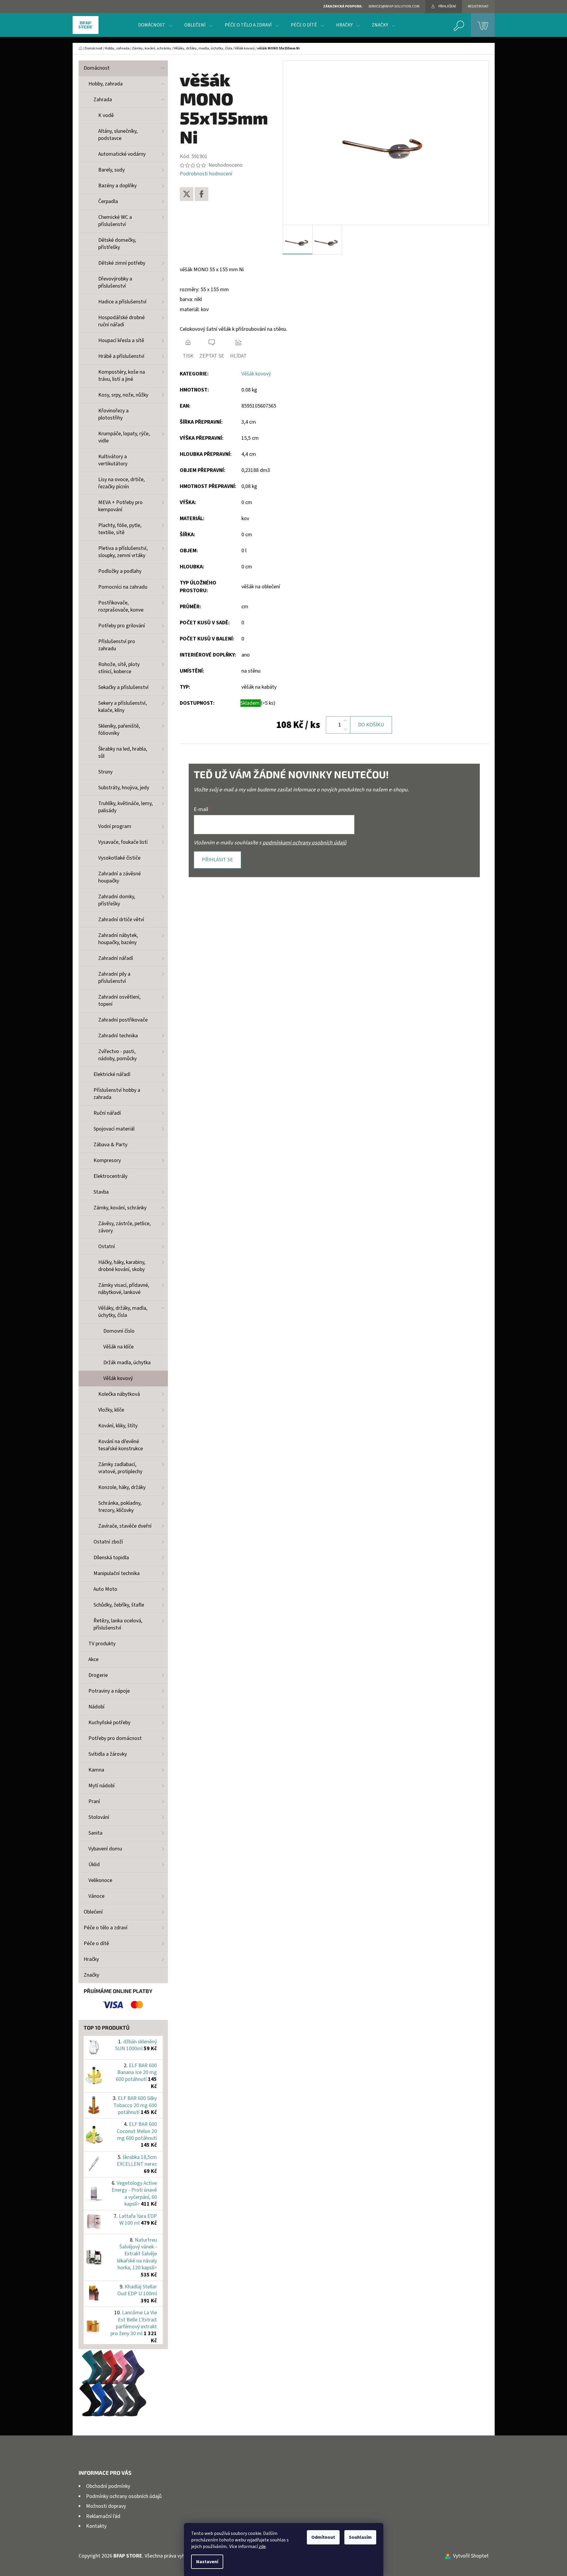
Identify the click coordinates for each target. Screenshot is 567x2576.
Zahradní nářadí (116, 958)
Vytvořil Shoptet (471, 2556)
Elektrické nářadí (112, 1074)
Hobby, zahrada (106, 84)
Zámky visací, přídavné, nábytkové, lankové (124, 1289)
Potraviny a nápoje (109, 1691)
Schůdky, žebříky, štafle (119, 1605)
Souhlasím (360, 2537)
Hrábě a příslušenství (121, 356)
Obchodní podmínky (108, 2486)
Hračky (91, 1959)
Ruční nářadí (107, 1113)
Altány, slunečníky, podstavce (118, 135)
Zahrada (103, 100)
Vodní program (115, 826)
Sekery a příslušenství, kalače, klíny (122, 707)
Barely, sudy (111, 170)
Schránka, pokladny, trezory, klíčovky (120, 1507)
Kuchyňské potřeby (109, 1723)
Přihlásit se (217, 860)
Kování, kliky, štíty (118, 1426)
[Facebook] (202, 194)
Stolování (99, 1817)
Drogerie (98, 1675)
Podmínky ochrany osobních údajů (124, 2496)
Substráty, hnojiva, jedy (124, 788)
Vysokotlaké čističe (119, 858)
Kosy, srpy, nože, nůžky (123, 395)
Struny (105, 772)
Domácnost (97, 68)
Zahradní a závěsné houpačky (120, 877)
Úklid (94, 1865)
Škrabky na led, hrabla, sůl (123, 753)
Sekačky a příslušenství (123, 687)
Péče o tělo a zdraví (106, 1928)
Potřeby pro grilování (122, 626)
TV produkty (102, 1644)
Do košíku (371, 725)
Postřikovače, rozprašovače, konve (121, 606)
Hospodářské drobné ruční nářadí (121, 321)
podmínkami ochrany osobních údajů (304, 843)
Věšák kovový (118, 1378)
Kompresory (107, 1160)
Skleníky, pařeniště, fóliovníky (119, 730)
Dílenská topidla (111, 1558)
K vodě (106, 115)
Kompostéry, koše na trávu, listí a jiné (122, 376)
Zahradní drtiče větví (121, 920)
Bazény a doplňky (117, 186)
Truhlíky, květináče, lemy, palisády (125, 807)
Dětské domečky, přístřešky (117, 244)
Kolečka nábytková (119, 1394)
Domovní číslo (119, 1331)
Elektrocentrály (110, 1176)
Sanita (95, 1833)
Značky (91, 1975)
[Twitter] (187, 194)
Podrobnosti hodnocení (206, 174)
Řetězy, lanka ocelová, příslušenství (118, 1624)
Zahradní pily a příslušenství (114, 978)
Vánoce (96, 1896)
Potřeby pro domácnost (115, 1738)
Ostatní (107, 1246)
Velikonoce (100, 1880)
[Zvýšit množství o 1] (345, 721)
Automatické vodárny (122, 154)
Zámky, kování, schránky (120, 1208)
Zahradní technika (118, 1036)
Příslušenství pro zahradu (117, 645)
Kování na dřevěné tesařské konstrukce (121, 1445)
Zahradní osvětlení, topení (119, 1001)
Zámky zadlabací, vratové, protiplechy (120, 1468)
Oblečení (93, 1912)
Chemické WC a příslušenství (115, 221)
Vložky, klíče (111, 1410)
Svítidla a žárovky (108, 1754)
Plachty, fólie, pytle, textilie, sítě (120, 529)
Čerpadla (108, 201)
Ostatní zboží (108, 1542)
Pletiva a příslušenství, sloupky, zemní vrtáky (123, 552)
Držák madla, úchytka (127, 1363)
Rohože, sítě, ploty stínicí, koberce (119, 668)
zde (262, 2547)
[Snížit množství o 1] (345, 729)
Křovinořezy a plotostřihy (113, 414)
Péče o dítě (96, 1943)
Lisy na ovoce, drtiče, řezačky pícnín (121, 483)
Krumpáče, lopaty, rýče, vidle (124, 437)
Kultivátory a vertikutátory (113, 460)
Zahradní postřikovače (123, 1020)
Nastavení (207, 2562)
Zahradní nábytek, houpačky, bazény (118, 939)
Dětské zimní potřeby (122, 263)
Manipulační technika (117, 1573)
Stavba (101, 1192)
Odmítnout (323, 2537)
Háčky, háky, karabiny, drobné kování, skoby (122, 1266)
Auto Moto (105, 1589)
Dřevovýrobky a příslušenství (115, 282)
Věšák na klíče (118, 1347)
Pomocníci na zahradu (123, 587)
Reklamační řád (103, 2516)
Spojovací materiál (114, 1129)
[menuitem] (155, 25)
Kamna (96, 1770)
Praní (94, 1801)
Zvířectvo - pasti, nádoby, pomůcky (117, 1055)
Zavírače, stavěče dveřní (125, 1526)
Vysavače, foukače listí (123, 842)
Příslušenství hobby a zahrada (117, 1094)
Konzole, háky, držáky (122, 1487)
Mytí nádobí (101, 1786)
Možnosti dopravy (106, 2506)
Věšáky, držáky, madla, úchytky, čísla (123, 1312)
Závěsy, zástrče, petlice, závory (124, 1227)
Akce (93, 1659)
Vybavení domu (105, 1849)
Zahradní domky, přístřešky (117, 900)
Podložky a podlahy (120, 571)
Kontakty (96, 2526)
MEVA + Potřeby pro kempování (120, 506)
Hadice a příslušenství (122, 302)
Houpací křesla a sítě (121, 340)
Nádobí (96, 1707)
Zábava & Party (110, 1145)
